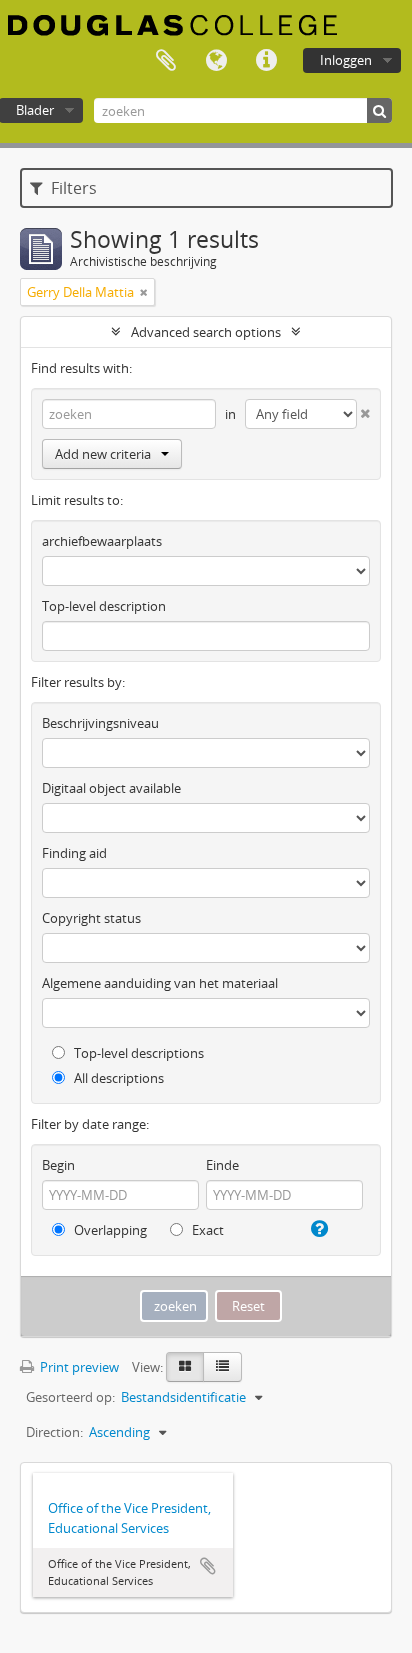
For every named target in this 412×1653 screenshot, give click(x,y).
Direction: (54, 1432)
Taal (216, 61)
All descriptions (117, 1078)
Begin (58, 1165)
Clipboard (166, 61)
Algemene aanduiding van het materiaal (160, 983)
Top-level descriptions (137, 1053)
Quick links (266, 61)
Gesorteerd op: (70, 1397)
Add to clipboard (208, 1566)
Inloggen (346, 60)
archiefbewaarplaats (102, 541)
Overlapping (109, 1230)
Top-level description (104, 606)
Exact (206, 1230)
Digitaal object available (111, 788)
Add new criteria (103, 454)
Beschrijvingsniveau (100, 723)
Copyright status (91, 918)
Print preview (78, 1367)
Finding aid (74, 853)
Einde (222, 1165)
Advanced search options (206, 332)
